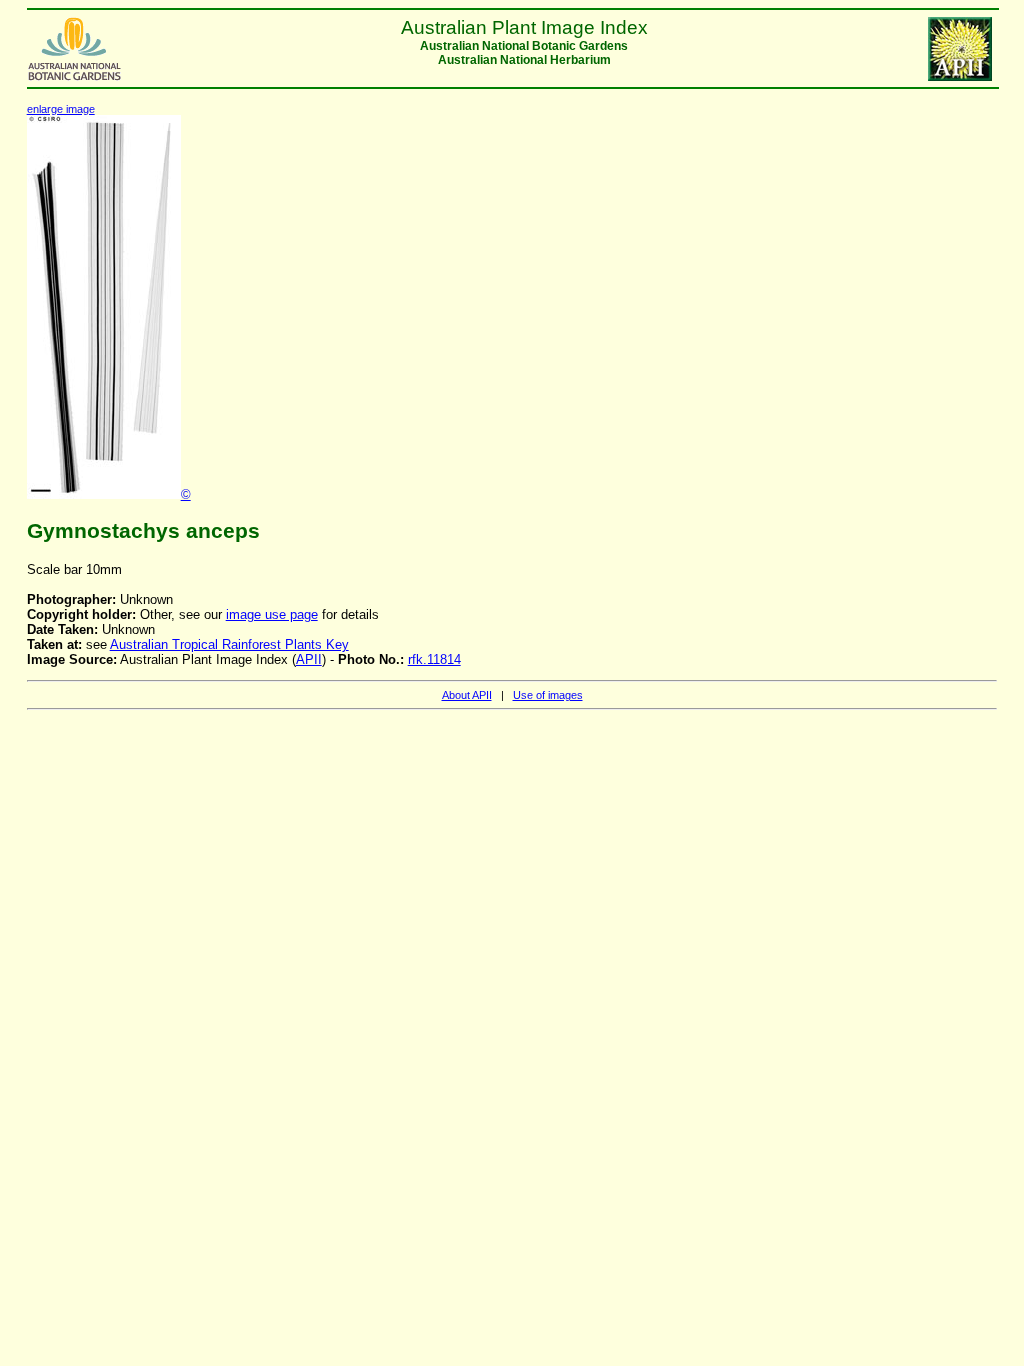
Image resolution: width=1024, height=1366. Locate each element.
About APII (467, 695)
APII (309, 659)
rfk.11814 (434, 659)
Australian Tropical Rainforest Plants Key (229, 644)
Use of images (548, 695)
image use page (272, 614)
